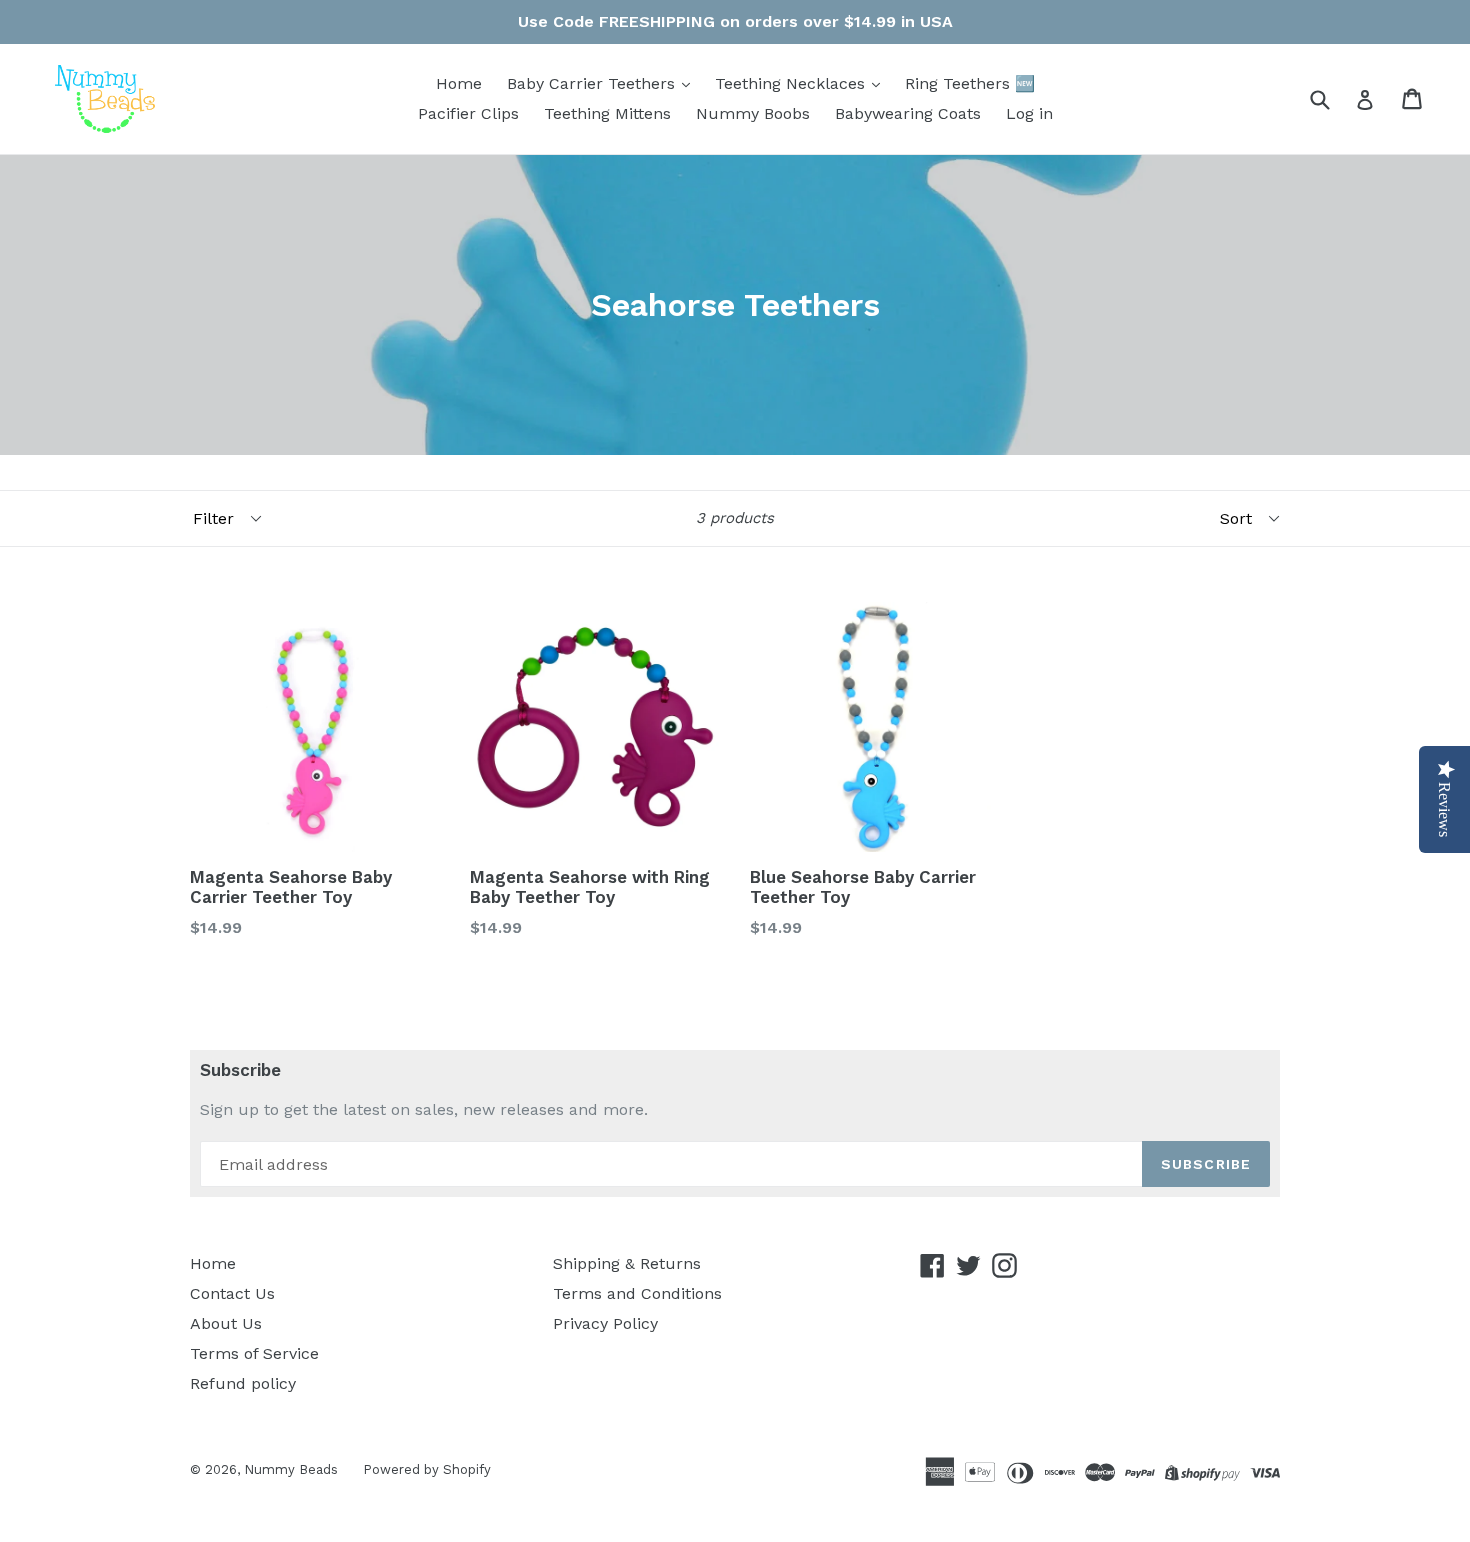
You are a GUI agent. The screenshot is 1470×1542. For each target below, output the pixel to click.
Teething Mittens (607, 113)
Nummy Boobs (753, 113)
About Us (226, 1323)
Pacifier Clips (468, 113)
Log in (1029, 113)
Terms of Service (254, 1353)
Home (459, 83)
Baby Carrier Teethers (593, 83)
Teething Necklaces (792, 83)
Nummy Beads (291, 1469)
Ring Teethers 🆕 (970, 83)
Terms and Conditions (637, 1293)
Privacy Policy (605, 1323)
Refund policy (243, 1383)
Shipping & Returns (627, 1263)
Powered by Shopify (427, 1469)
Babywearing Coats (908, 113)
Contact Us (232, 1293)
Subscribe (240, 1070)
